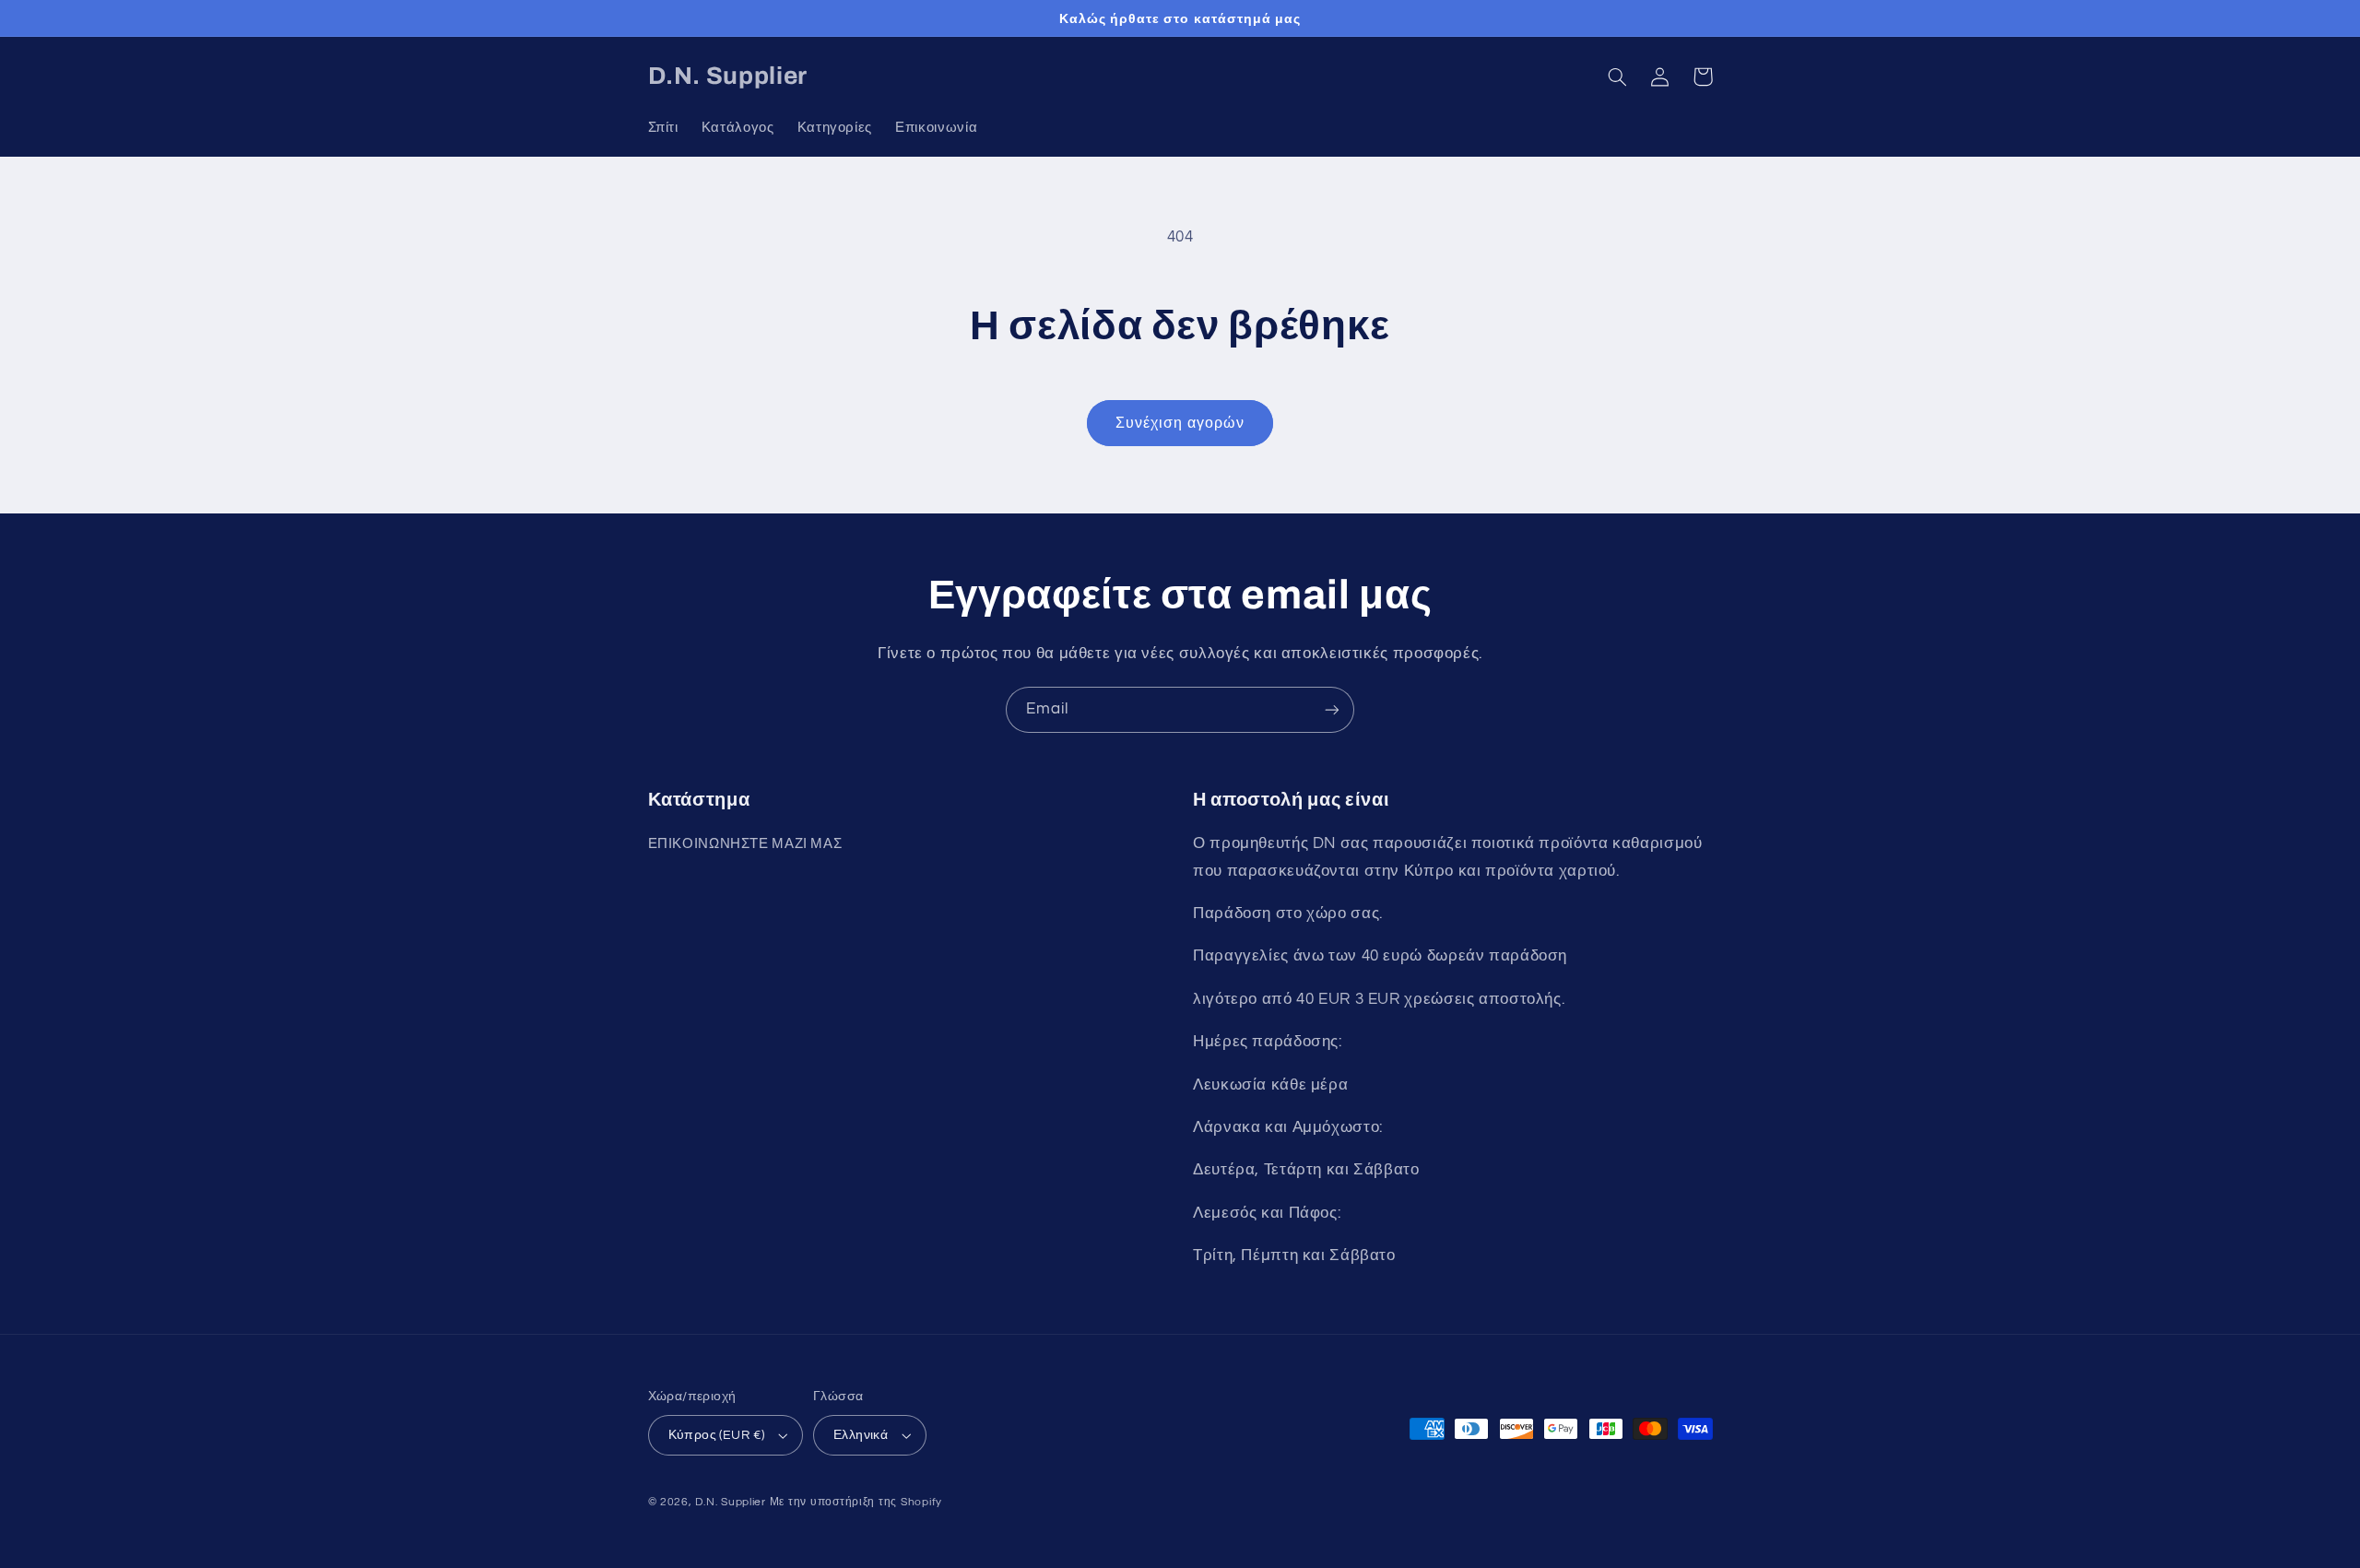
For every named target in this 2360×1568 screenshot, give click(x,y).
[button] (1618, 77)
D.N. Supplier (731, 1502)
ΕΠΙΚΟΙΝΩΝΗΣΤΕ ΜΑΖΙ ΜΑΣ (745, 844)
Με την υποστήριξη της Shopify (856, 1502)
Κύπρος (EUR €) (717, 1435)
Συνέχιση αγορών (1180, 423)
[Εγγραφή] (1332, 709)
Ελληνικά (861, 1435)
